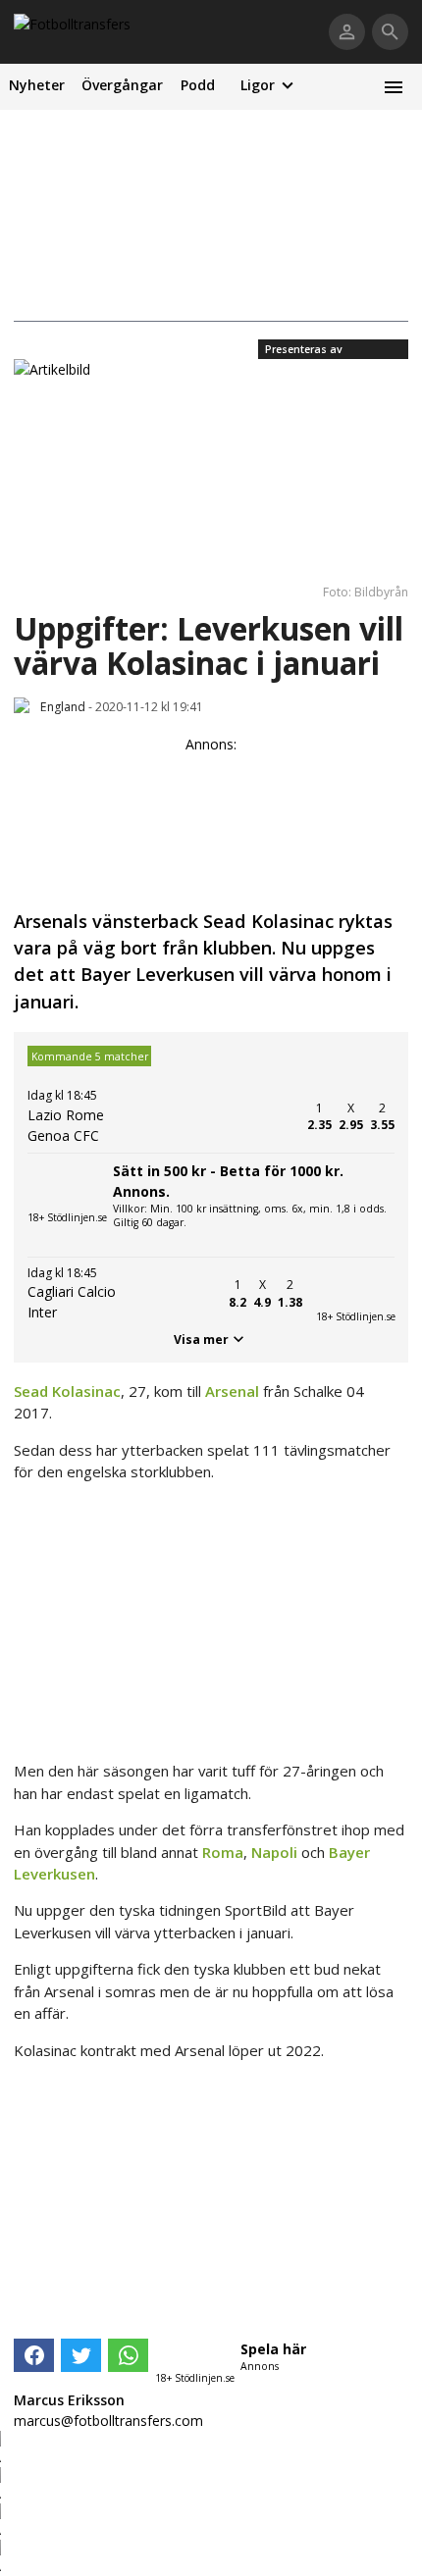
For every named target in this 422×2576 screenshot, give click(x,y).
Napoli (274, 1852)
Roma (223, 1852)
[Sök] (390, 32)
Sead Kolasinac (67, 1391)
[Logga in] (347, 32)
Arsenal (232, 1391)
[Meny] (393, 87)
